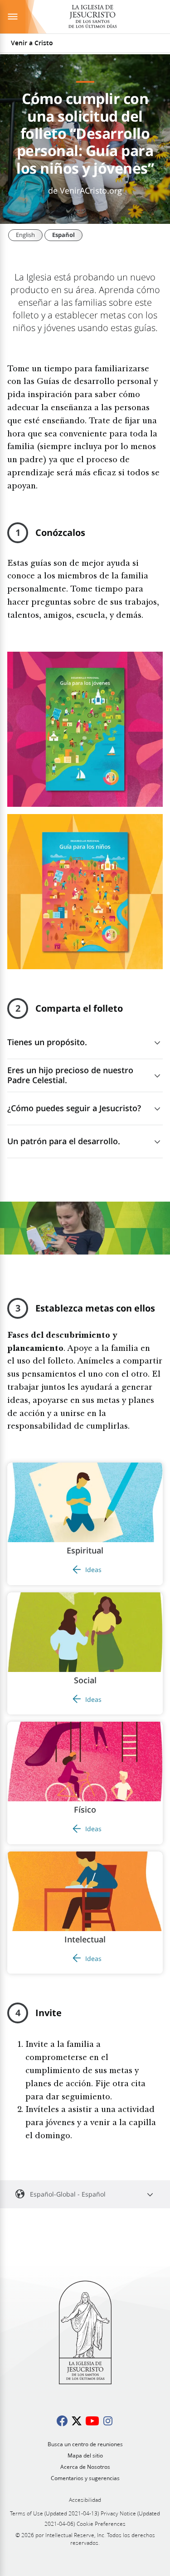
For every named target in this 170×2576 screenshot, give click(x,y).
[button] (85, 1524)
